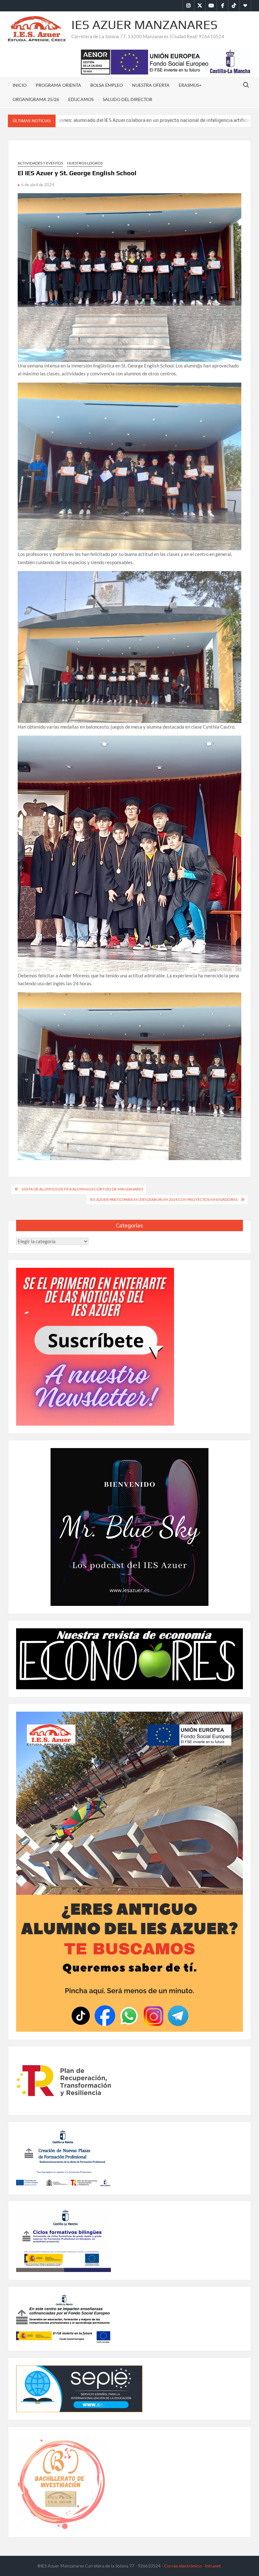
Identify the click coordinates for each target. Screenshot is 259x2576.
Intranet (213, 2566)
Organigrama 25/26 (36, 99)
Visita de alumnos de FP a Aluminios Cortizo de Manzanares (82, 1189)
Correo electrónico (183, 2566)
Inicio (20, 85)
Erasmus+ (190, 85)
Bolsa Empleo (107, 85)
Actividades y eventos (40, 163)
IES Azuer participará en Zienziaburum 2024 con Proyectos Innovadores (164, 1199)
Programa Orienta (58, 85)
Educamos (81, 99)
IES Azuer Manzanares (145, 25)
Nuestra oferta (151, 85)
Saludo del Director (127, 99)
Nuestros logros (85, 163)
